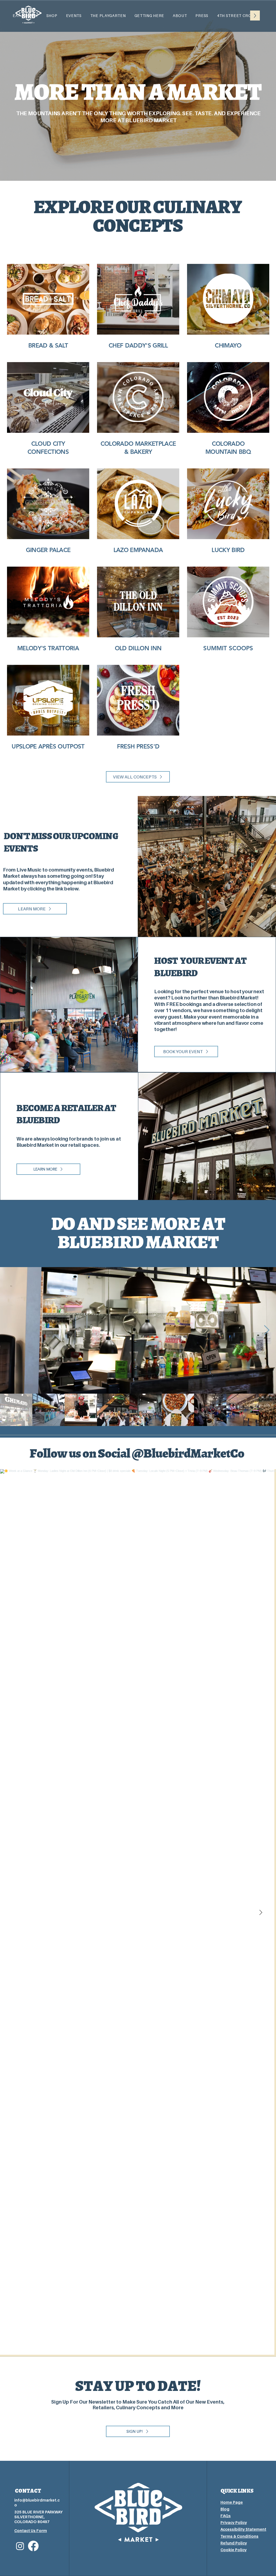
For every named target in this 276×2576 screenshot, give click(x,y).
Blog (225, 2509)
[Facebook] (33, 2546)
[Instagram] (20, 2546)
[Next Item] (267, 1330)
